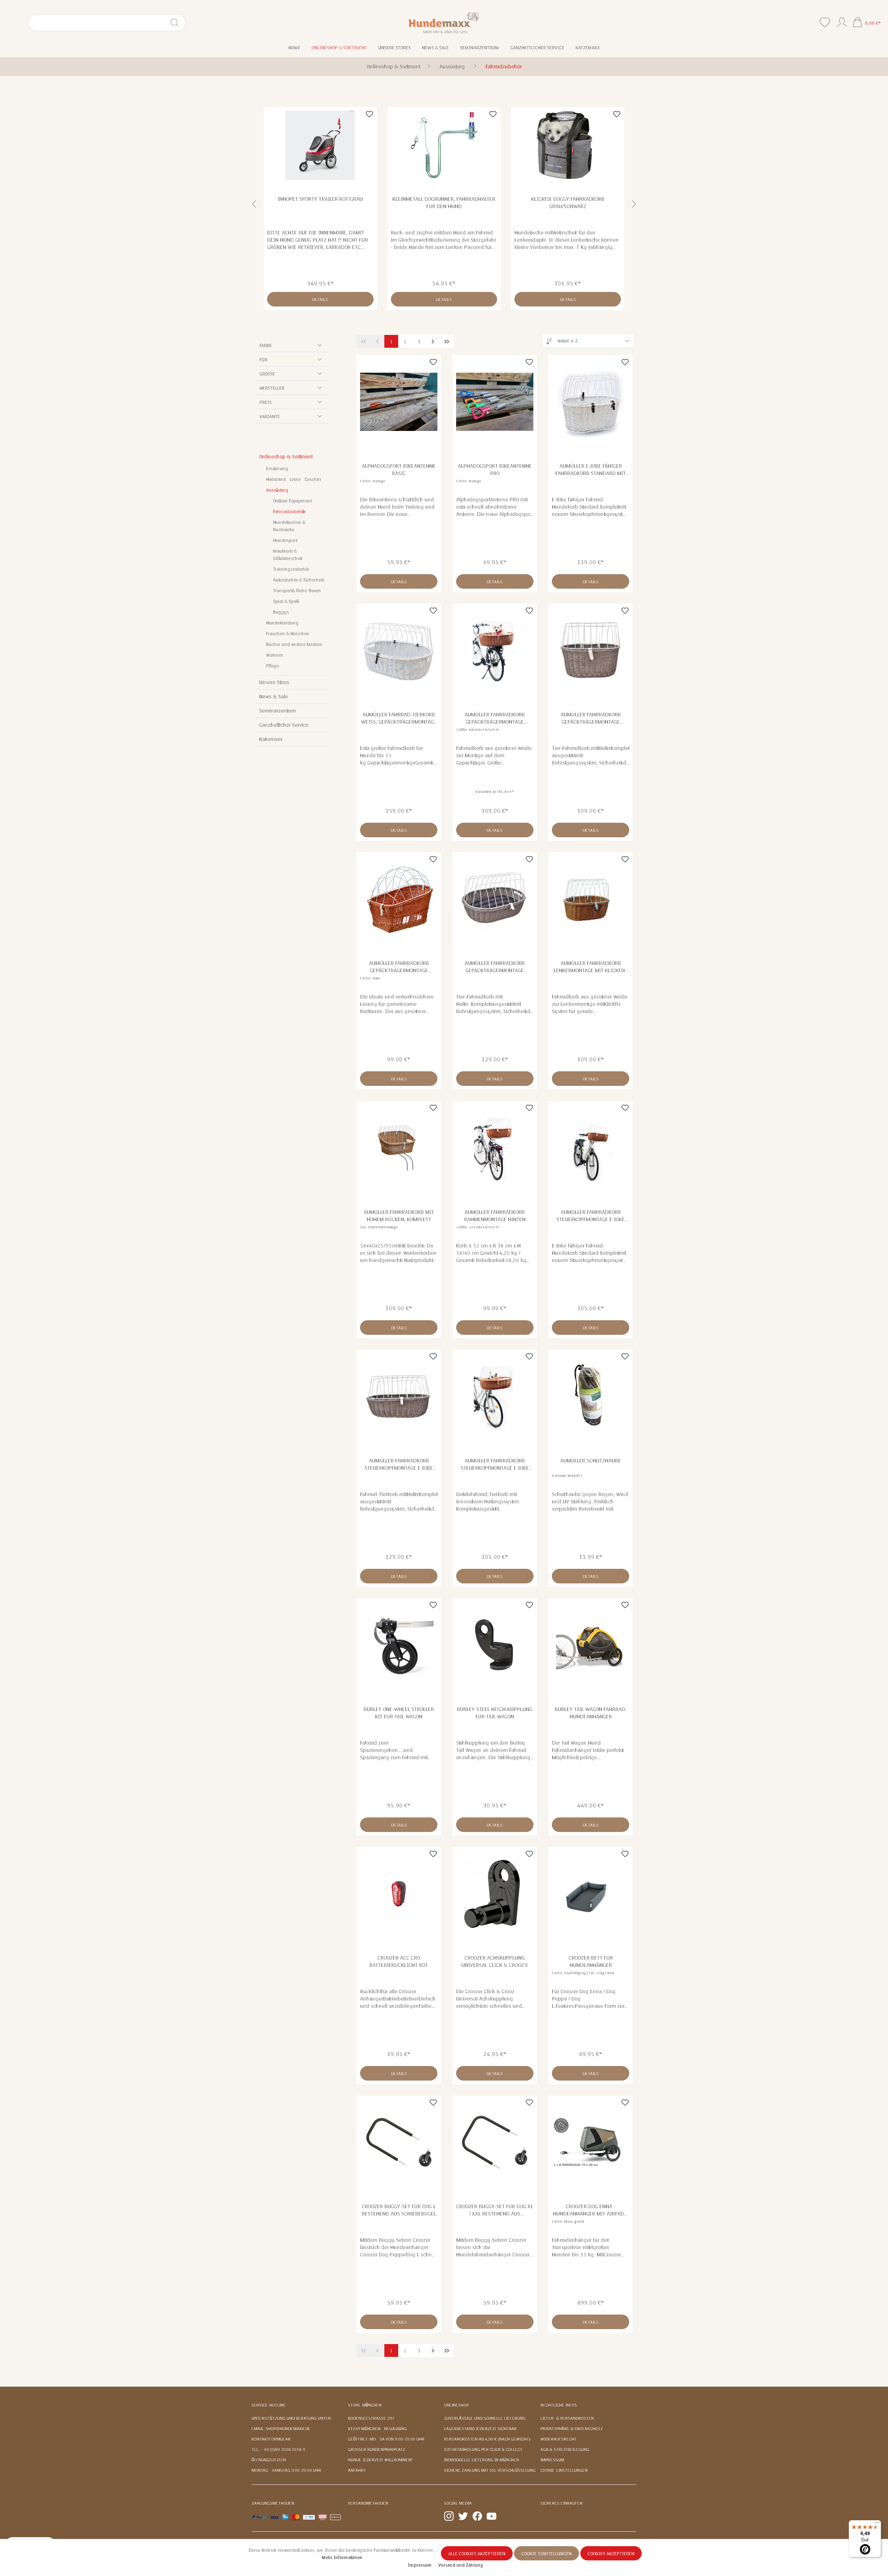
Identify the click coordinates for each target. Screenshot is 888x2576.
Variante (270, 417)
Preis (266, 403)
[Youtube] (492, 2516)
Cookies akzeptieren (611, 2554)
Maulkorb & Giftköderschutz (288, 555)
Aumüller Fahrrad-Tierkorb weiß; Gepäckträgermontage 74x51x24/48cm (399, 718)
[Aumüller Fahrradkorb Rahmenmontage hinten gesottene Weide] (495, 1148)
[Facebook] (477, 2516)
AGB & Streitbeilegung (565, 2449)
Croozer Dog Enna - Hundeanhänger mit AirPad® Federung (591, 2210)
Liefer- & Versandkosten (567, 2418)
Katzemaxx (271, 739)
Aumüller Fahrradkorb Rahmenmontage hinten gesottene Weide (495, 1216)
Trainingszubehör (291, 569)
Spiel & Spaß (286, 602)
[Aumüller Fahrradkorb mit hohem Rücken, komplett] (399, 1148)
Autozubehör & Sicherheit (298, 580)
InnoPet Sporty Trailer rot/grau (320, 199)
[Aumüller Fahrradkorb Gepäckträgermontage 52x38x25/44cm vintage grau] (591, 650)
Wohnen (275, 655)
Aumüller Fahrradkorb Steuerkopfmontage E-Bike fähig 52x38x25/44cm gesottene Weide (495, 1464)
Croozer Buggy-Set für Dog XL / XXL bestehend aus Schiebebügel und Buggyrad (495, 2210)
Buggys (281, 612)
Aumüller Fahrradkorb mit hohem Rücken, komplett (399, 1216)
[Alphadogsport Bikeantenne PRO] (495, 402)
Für (263, 360)
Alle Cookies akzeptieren (477, 2554)
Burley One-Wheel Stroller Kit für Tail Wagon (399, 1713)
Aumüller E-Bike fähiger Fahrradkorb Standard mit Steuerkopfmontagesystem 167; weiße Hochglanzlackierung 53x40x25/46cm (591, 470)
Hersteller (272, 388)
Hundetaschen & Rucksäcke (289, 526)
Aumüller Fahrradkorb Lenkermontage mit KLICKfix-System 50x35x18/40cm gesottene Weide (591, 967)
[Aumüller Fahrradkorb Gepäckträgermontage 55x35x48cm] (399, 899)
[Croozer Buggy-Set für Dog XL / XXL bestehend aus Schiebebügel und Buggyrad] (495, 2142)
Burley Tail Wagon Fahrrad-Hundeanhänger (591, 1713)
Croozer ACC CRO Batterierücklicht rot (399, 1961)
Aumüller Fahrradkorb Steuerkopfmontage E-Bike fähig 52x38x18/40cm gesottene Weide (591, 1216)
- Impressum (419, 2565)
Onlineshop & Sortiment (285, 457)
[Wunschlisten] (825, 22)
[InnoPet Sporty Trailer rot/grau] (320, 145)
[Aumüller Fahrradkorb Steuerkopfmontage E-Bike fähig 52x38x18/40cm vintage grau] (399, 1397)
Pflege (273, 666)
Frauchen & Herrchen (288, 634)
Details (320, 300)
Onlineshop (456, 2405)
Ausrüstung (277, 490)
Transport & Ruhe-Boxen (297, 591)
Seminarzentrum (277, 711)
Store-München (365, 2405)
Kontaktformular (271, 2439)
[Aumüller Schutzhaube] (591, 1397)
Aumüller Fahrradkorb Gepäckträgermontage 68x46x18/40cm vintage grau (495, 967)
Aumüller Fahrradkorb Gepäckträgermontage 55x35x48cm (399, 967)
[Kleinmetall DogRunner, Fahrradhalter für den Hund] (444, 145)
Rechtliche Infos (559, 2405)
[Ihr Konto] (842, 21)
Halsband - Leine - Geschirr (294, 479)
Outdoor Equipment (292, 501)
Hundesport (284, 541)
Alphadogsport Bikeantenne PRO (495, 470)
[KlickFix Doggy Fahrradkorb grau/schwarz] (568, 145)
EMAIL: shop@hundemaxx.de (281, 2429)
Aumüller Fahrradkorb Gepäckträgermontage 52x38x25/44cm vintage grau (591, 718)
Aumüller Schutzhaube (591, 1461)
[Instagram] (449, 2516)
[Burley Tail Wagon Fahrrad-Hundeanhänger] (591, 1645)
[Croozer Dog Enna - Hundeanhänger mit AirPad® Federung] (591, 2142)
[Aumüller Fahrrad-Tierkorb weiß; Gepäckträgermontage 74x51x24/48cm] (399, 650)
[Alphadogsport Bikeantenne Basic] (399, 402)
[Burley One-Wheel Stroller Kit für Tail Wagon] (399, 1645)
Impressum (552, 2460)
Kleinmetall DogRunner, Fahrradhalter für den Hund (444, 203)
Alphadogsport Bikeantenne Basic (399, 470)
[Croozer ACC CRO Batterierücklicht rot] (399, 1894)
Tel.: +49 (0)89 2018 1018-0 (278, 2449)
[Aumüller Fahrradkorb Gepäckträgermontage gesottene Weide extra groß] (495, 650)
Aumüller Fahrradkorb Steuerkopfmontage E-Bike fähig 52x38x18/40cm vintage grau (399, 1464)
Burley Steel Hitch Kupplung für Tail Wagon (495, 1713)
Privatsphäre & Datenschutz (572, 2429)
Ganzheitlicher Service (284, 725)
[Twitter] (463, 2516)
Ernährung (277, 469)
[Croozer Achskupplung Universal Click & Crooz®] (495, 1894)
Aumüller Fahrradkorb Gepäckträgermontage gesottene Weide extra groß (495, 718)
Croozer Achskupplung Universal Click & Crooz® (495, 1961)
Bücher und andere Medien (294, 645)
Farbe (266, 346)
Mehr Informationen (342, 2558)
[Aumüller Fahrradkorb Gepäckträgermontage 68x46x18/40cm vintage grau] (495, 899)
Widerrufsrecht (558, 2439)
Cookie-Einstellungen (564, 2470)
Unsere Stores (274, 682)
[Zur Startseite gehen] (444, 22)
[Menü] (877, 2524)
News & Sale (274, 697)
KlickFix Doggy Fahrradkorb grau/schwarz (568, 203)
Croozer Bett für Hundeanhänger (591, 1961)
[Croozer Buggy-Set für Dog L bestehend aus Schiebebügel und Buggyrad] (399, 2142)
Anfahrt (357, 2470)
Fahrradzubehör (289, 512)
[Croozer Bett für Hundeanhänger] (591, 1894)
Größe (267, 374)
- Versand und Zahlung (459, 2565)
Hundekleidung (282, 623)
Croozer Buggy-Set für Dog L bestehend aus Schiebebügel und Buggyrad (399, 2210)
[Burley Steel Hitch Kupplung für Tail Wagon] (495, 1645)
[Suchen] (177, 23)
